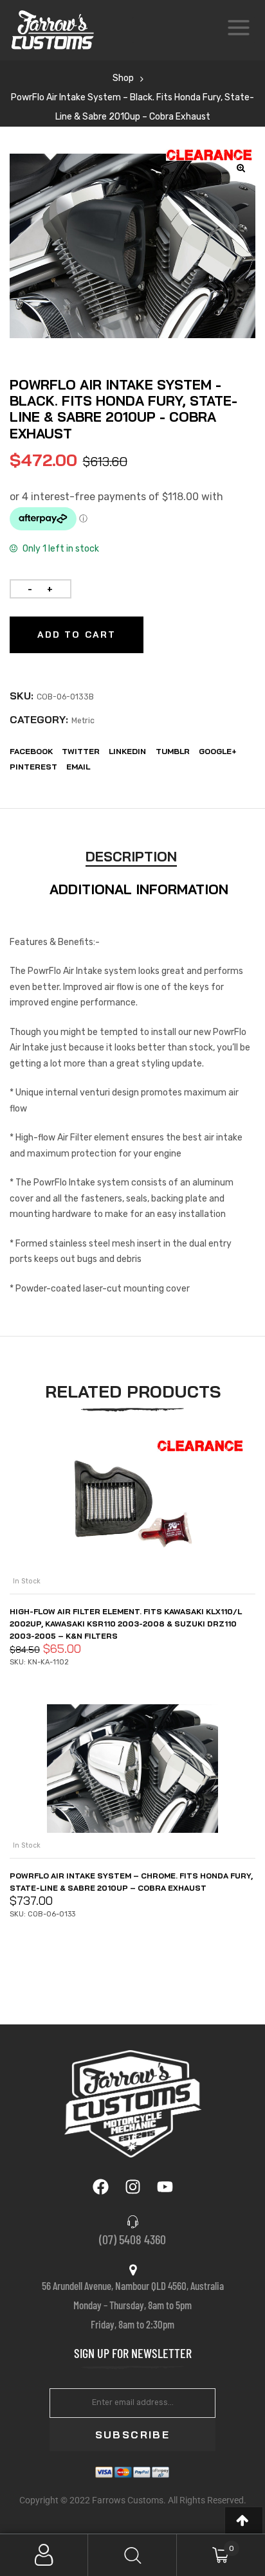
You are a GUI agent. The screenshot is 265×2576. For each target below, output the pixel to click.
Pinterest (33, 767)
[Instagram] (132, 2186)
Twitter (81, 751)
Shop (123, 78)
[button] (244, 2520)
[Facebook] (100, 2186)
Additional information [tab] (139, 889)
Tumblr (173, 751)
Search (132, 2555)
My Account (44, 2555)
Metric (83, 721)
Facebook (31, 751)
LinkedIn (127, 751)
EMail (78, 767)
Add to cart (77, 635)
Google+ (218, 751)
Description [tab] (131, 856)
